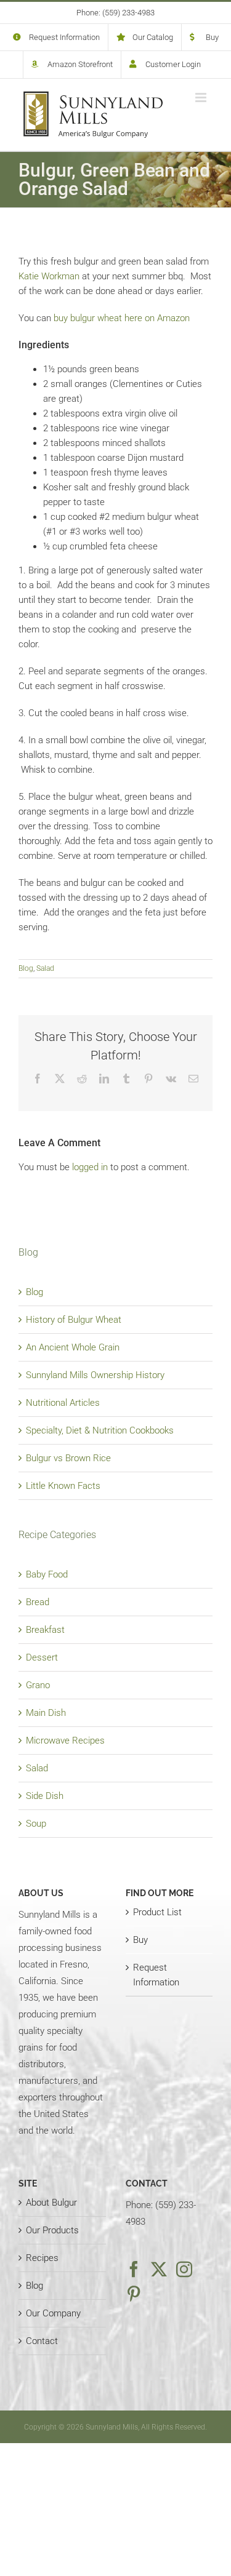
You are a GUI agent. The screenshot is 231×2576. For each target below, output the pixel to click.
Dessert (42, 1657)
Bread (38, 1602)
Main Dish (46, 1713)
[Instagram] (184, 2269)
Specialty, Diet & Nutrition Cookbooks (100, 1430)
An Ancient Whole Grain (73, 1347)
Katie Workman (49, 276)
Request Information (156, 1975)
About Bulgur (51, 2203)
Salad (45, 968)
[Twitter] (159, 2269)
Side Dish (45, 1796)
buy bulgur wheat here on (122, 318)
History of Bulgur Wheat (74, 1320)
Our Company (53, 2313)
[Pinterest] (134, 2294)
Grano (38, 1685)
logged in (90, 1167)
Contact (42, 2341)
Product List (157, 1912)
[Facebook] (134, 2269)
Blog (26, 968)
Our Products (52, 2230)
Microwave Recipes (65, 1741)
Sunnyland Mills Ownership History (95, 1375)
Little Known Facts (63, 1486)
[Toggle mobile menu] (202, 98)
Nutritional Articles (63, 1403)
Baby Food (47, 1574)
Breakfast (45, 1630)
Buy (140, 1940)
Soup (36, 1824)
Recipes (42, 2258)
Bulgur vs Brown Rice (68, 1458)
